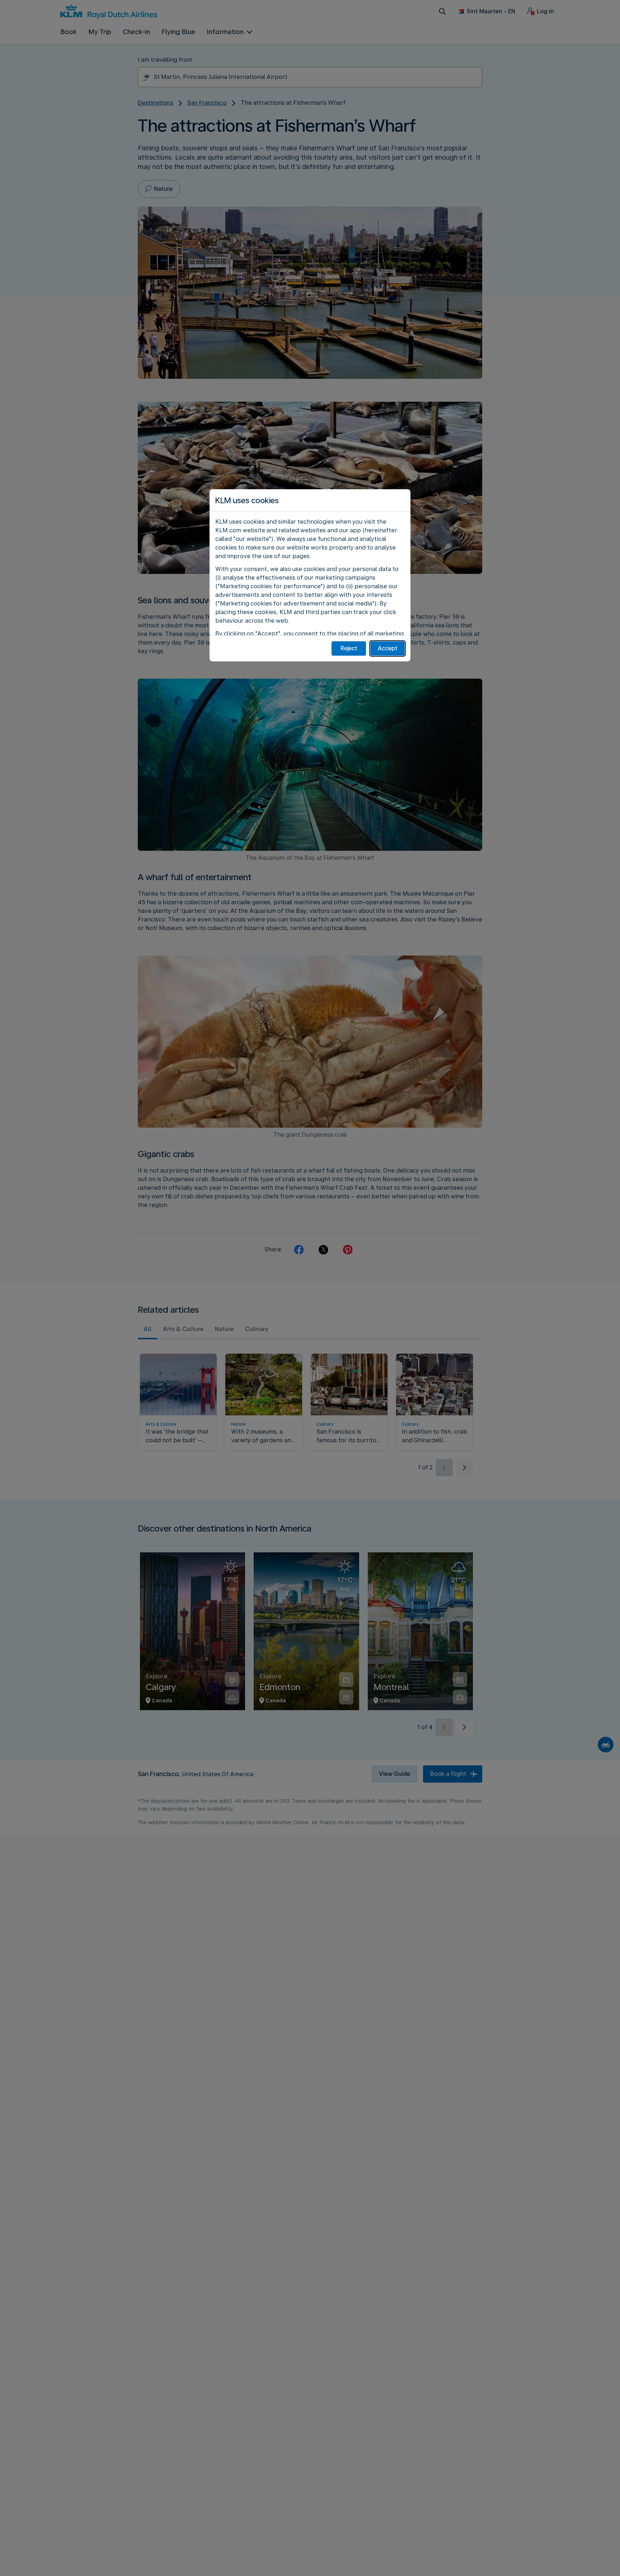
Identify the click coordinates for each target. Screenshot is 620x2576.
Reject (349, 648)
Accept (388, 648)
